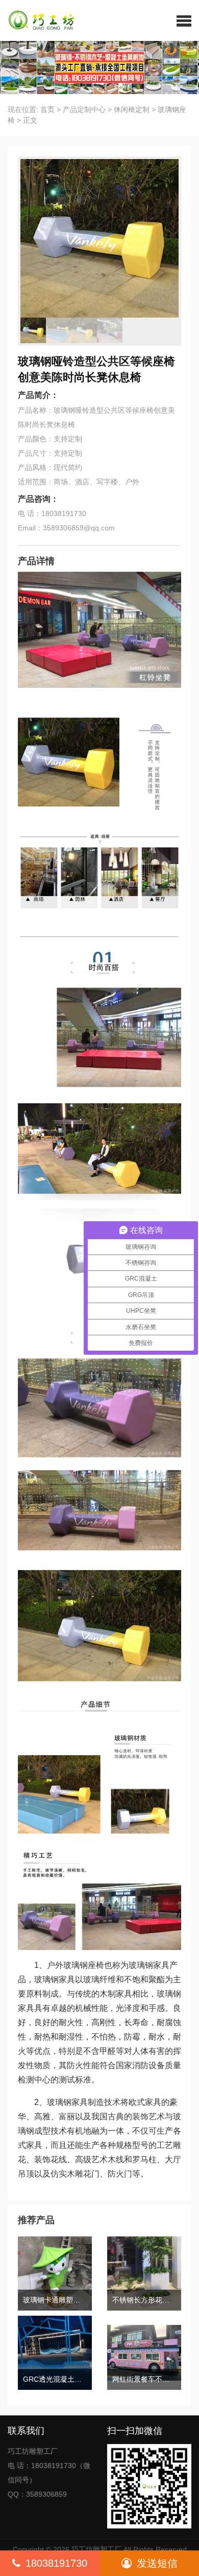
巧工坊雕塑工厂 (96, 2549)
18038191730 (56, 2563)
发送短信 (157, 2563)
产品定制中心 (84, 109)
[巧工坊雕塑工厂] (38, 20)
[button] (184, 20)
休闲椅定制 (132, 109)
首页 (47, 109)
